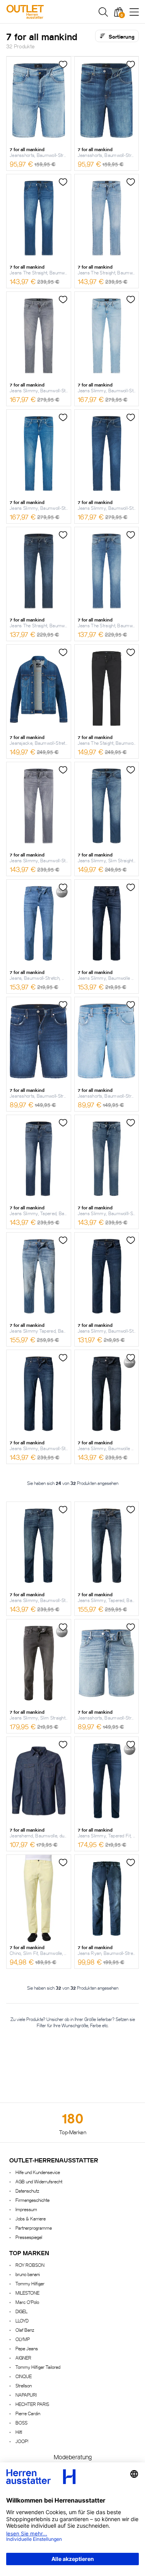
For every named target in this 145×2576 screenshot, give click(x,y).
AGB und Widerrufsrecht (39, 2181)
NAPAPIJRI (26, 2395)
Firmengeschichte (32, 2200)
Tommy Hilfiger (30, 2283)
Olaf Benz (25, 2330)
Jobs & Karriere (31, 2218)
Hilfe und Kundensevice (38, 2172)
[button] (103, 12)
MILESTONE (27, 2293)
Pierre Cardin (28, 2413)
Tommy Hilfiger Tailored (38, 2367)
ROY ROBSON (30, 2265)
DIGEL (21, 2311)
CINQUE (24, 2376)
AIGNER (23, 2357)
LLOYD (22, 2320)
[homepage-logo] (46, 12)
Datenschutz (27, 2190)
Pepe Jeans (27, 2348)
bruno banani (28, 2274)
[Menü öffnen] (134, 12)
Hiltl (19, 2432)
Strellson (24, 2385)
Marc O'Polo (27, 2302)
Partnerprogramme (34, 2228)
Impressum (26, 2209)
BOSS (21, 2422)
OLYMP (23, 2339)
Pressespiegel (29, 2237)
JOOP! (22, 2441)
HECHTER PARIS (32, 2404)
